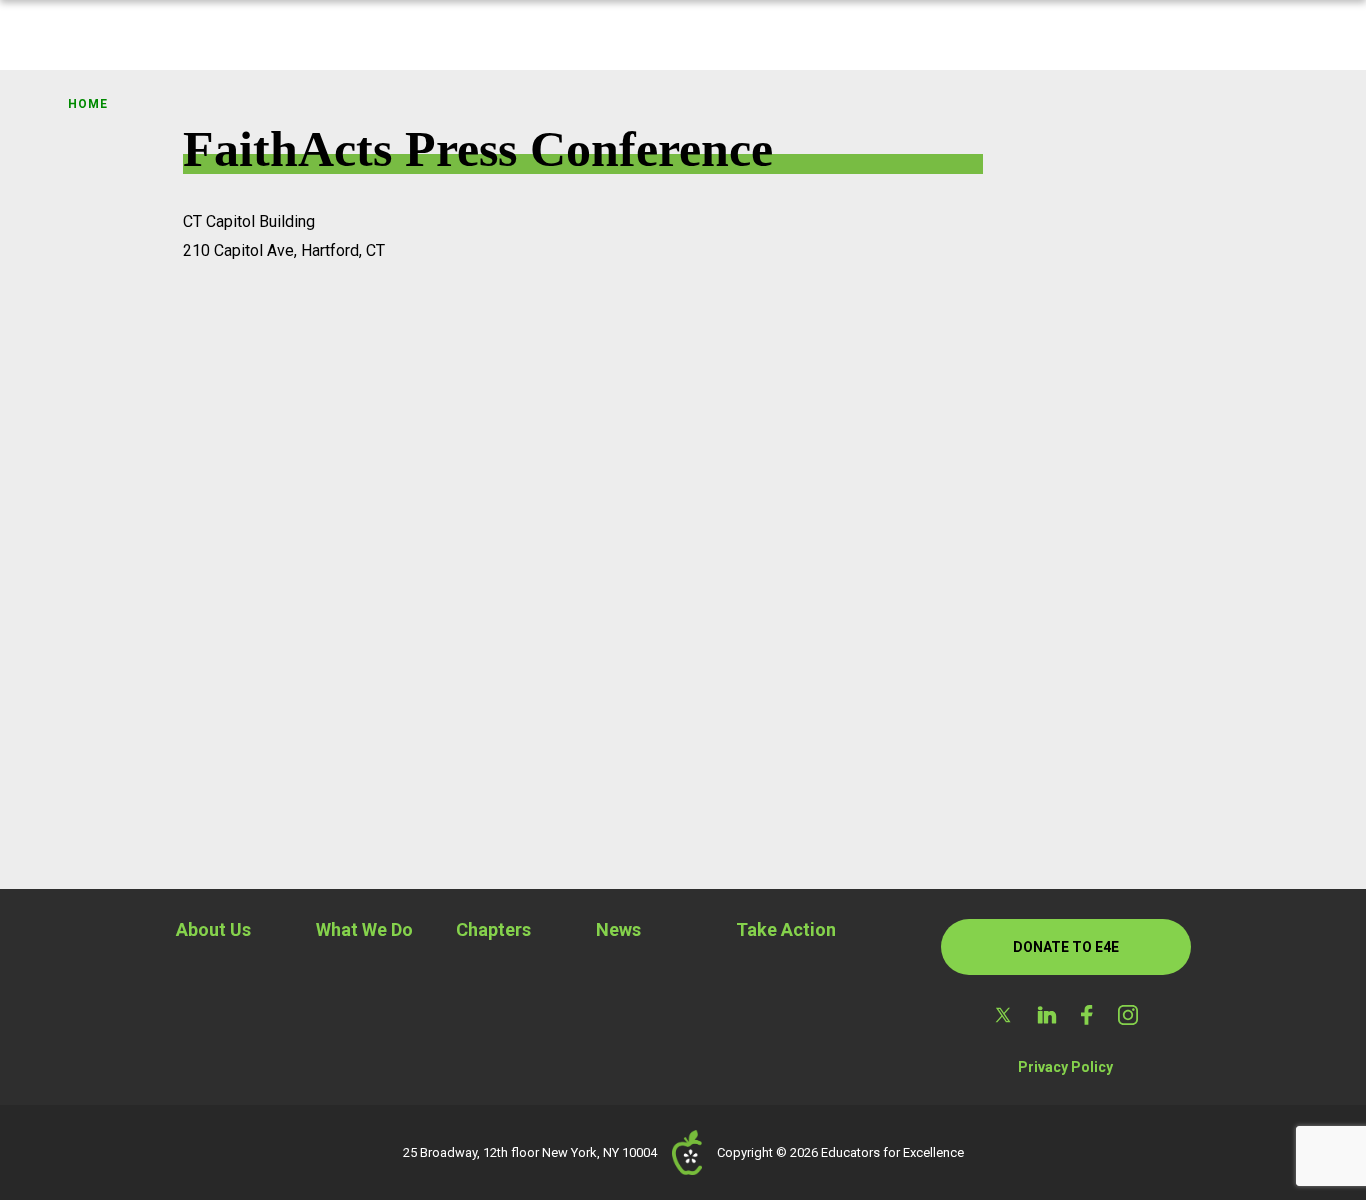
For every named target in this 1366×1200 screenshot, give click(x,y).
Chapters (493, 929)
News (618, 929)
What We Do (364, 929)
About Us (213, 929)
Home (87, 104)
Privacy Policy (1065, 1067)
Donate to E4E (1066, 947)
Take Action (786, 929)
